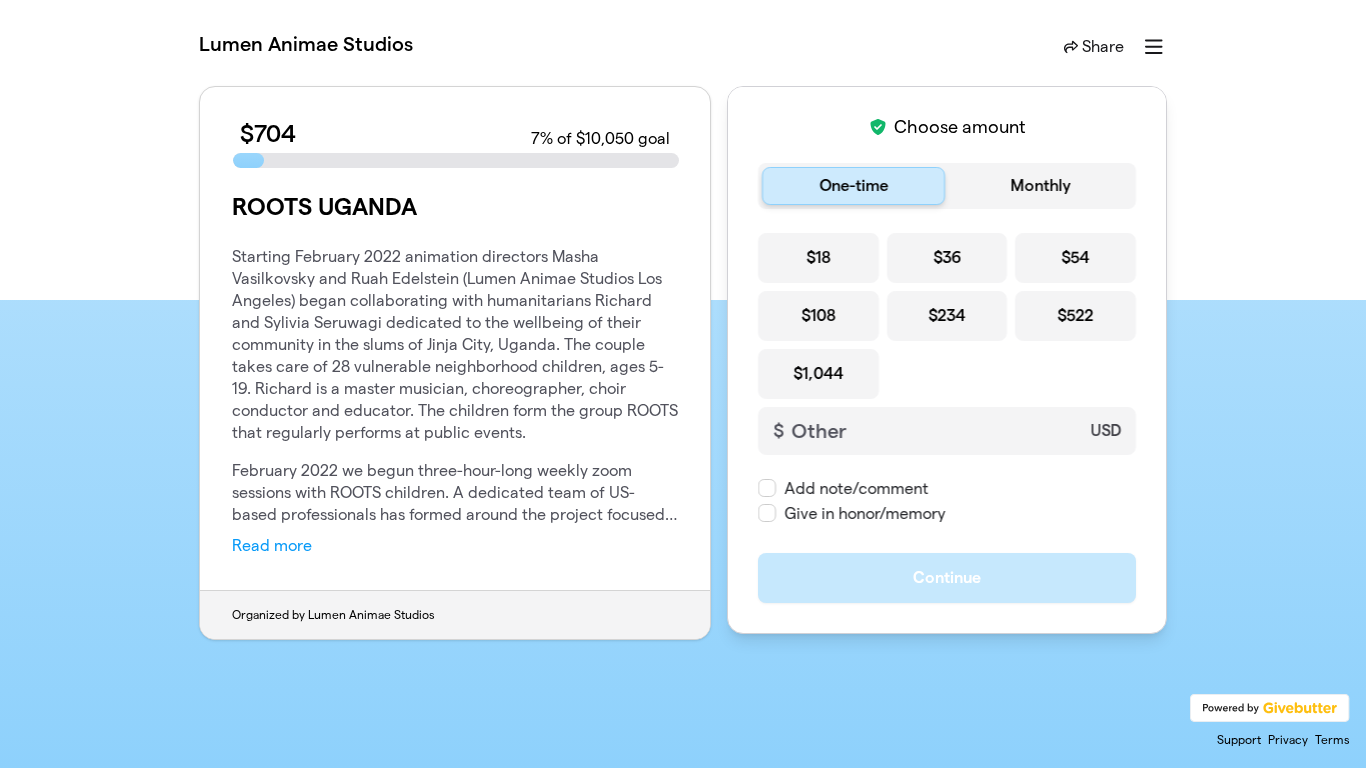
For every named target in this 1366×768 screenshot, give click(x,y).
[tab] (853, 186)
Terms (1332, 739)
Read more (272, 545)
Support (1239, 739)
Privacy (1288, 739)
